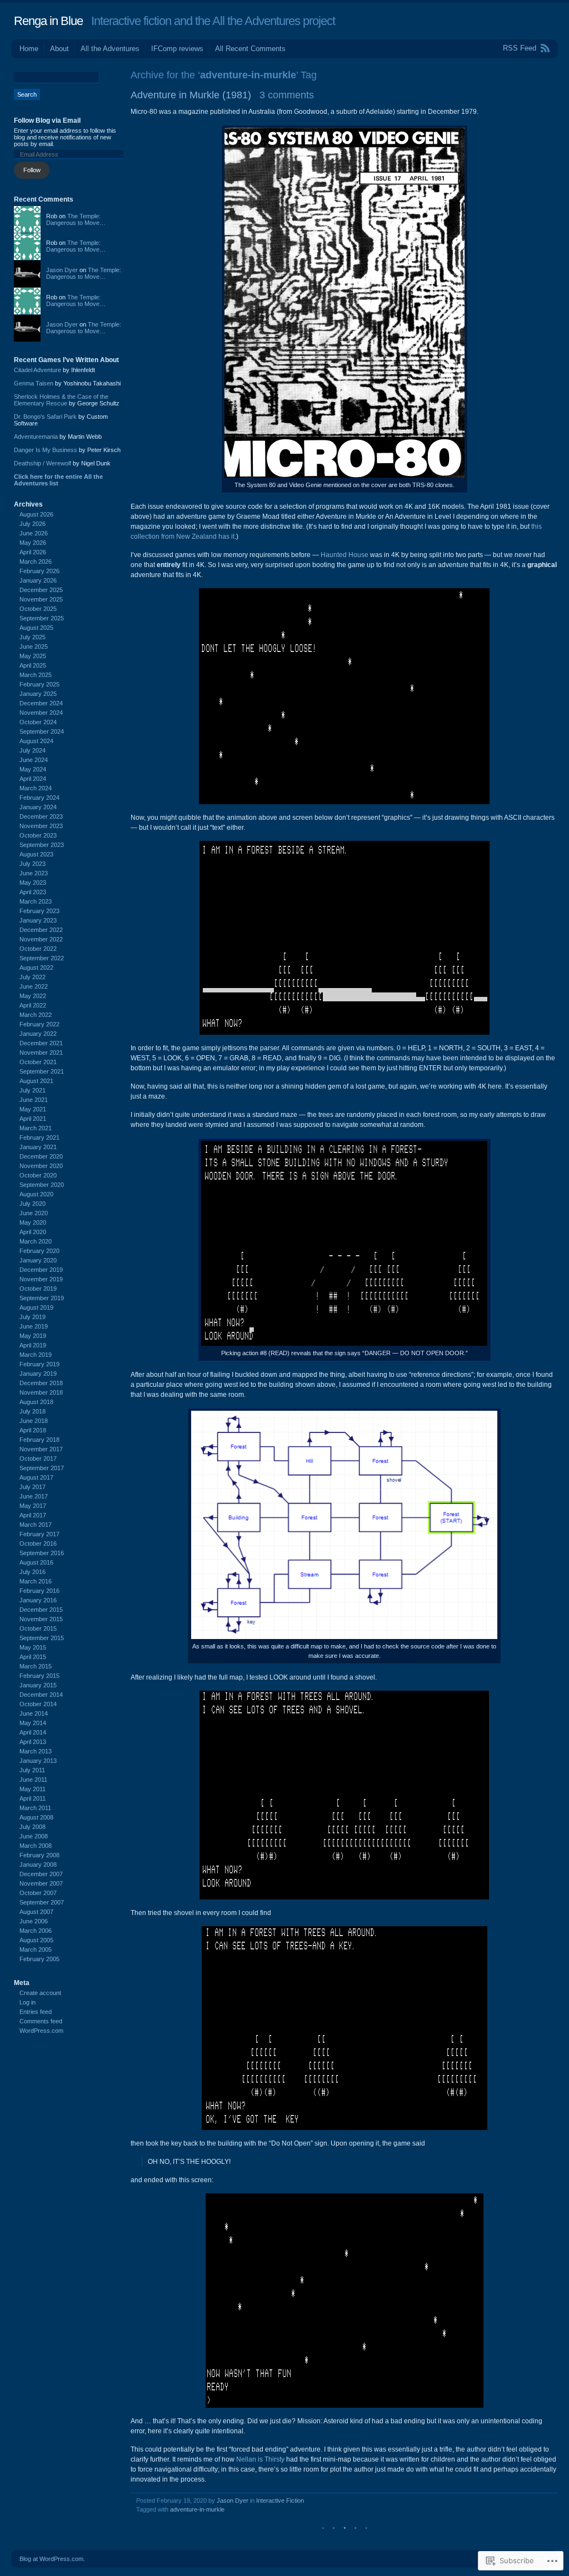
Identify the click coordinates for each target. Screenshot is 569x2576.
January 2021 (38, 1147)
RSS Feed (520, 48)
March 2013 (36, 1751)
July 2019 (33, 1317)
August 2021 (36, 1081)
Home (29, 49)
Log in (28, 2002)
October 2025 (38, 609)
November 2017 (41, 1449)
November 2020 (41, 1166)
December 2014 (41, 1695)
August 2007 (36, 1912)
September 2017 (42, 1468)
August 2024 (36, 741)
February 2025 (39, 684)
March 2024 (36, 788)
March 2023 (36, 901)
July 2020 (33, 1204)
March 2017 (36, 1525)
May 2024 (33, 769)
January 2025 (38, 694)
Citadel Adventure (38, 370)
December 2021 (41, 1043)
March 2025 (36, 675)
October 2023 (38, 835)
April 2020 (33, 1232)
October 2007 (38, 1893)
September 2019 (42, 1298)
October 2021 (38, 1062)
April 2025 (33, 665)
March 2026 (36, 562)
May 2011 (33, 1789)
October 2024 (38, 722)
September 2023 (42, 845)
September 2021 (42, 1071)
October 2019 (38, 1289)
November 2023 (41, 826)
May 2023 (33, 883)
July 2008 (33, 1827)
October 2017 (38, 1459)
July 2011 (32, 1770)
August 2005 (36, 1940)
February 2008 (39, 1855)
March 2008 (36, 1846)
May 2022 (33, 996)
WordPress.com (41, 2031)
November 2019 (41, 1279)
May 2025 (33, 656)
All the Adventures (110, 49)
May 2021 (33, 1109)
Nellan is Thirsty (260, 2459)
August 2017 (36, 1477)
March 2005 (36, 1949)
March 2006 (36, 1931)
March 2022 (36, 1015)
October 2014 (38, 1704)
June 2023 (34, 873)
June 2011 (33, 1780)
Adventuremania (36, 437)
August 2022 (36, 968)
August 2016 (36, 1562)
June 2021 (34, 1100)
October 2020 (38, 1175)
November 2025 (41, 599)
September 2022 (42, 958)
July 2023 (33, 864)
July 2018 (33, 1411)
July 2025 (33, 637)
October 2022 (38, 949)
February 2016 (39, 1591)
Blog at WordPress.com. (52, 2559)
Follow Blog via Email (47, 121)
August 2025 (36, 628)
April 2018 (33, 1430)
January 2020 (38, 1260)
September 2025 (42, 618)
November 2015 (41, 1619)
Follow (32, 170)
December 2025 (41, 590)
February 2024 (39, 798)
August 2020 (36, 1194)
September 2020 (42, 1185)
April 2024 (33, 779)
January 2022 (38, 1034)
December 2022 (41, 930)
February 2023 (39, 911)
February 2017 (39, 1534)
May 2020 (33, 1222)
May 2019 (33, 1336)
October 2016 (38, 1543)
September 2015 (42, 1638)
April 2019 (33, 1345)
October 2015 (38, 1628)
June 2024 (34, 760)
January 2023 (38, 920)
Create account (40, 1993)
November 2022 (41, 939)
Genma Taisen (34, 383)
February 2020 (39, 1251)
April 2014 (33, 1732)
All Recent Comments (250, 49)
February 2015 (39, 1676)
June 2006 (34, 1921)
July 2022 (33, 977)
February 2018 (39, 1440)
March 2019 (36, 1355)
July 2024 (33, 750)
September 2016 (42, 1553)
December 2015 (41, 1610)
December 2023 (41, 816)
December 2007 (41, 1874)
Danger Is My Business (46, 450)
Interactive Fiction (280, 2500)
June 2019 (34, 1326)
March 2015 (36, 1666)
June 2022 (34, 986)
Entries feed (36, 2012)
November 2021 (41, 1053)
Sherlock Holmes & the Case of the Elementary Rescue (61, 400)
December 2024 (41, 703)
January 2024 (38, 807)
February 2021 (39, 1137)
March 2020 (36, 1241)
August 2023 (36, 854)
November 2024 (41, 713)
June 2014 (34, 1713)
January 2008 (38, 1865)
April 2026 (33, 552)
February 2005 (39, 1959)
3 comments (287, 95)
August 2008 (36, 1817)
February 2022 (39, 1024)
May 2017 (33, 1506)
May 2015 (33, 1647)
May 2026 (33, 543)
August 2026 (36, 514)
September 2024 (42, 731)
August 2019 (36, 1307)
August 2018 (36, 1402)
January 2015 (38, 1685)
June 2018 (34, 1421)
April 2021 (33, 1119)
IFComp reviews (177, 49)
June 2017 (34, 1496)
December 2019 (41, 1270)
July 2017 (33, 1487)
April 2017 (33, 1515)
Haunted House (345, 555)
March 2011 (35, 1808)
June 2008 (34, 1836)
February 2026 (39, 571)
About (59, 49)
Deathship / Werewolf (43, 463)
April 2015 (33, 1657)
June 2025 (34, 646)
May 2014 (33, 1723)
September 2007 (42, 1902)
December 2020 (41, 1156)
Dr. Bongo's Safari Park (45, 417)
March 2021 (36, 1128)
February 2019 (39, 1364)
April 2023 (33, 892)
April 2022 (33, 1005)
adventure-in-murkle (197, 2509)
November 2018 (41, 1392)
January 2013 (38, 1761)
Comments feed (41, 2021)
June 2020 (34, 1213)
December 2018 (41, 1383)
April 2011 (33, 1798)
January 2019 (38, 1374)
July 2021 (33, 1090)
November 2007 (41, 1883)
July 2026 (33, 524)
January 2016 (38, 1600)
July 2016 (33, 1572)
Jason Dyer (233, 2500)
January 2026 (38, 580)
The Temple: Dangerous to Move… (76, 219)
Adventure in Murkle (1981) (191, 95)
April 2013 (33, 1742)
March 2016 (36, 1581)
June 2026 (34, 533)
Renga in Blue (48, 21)
